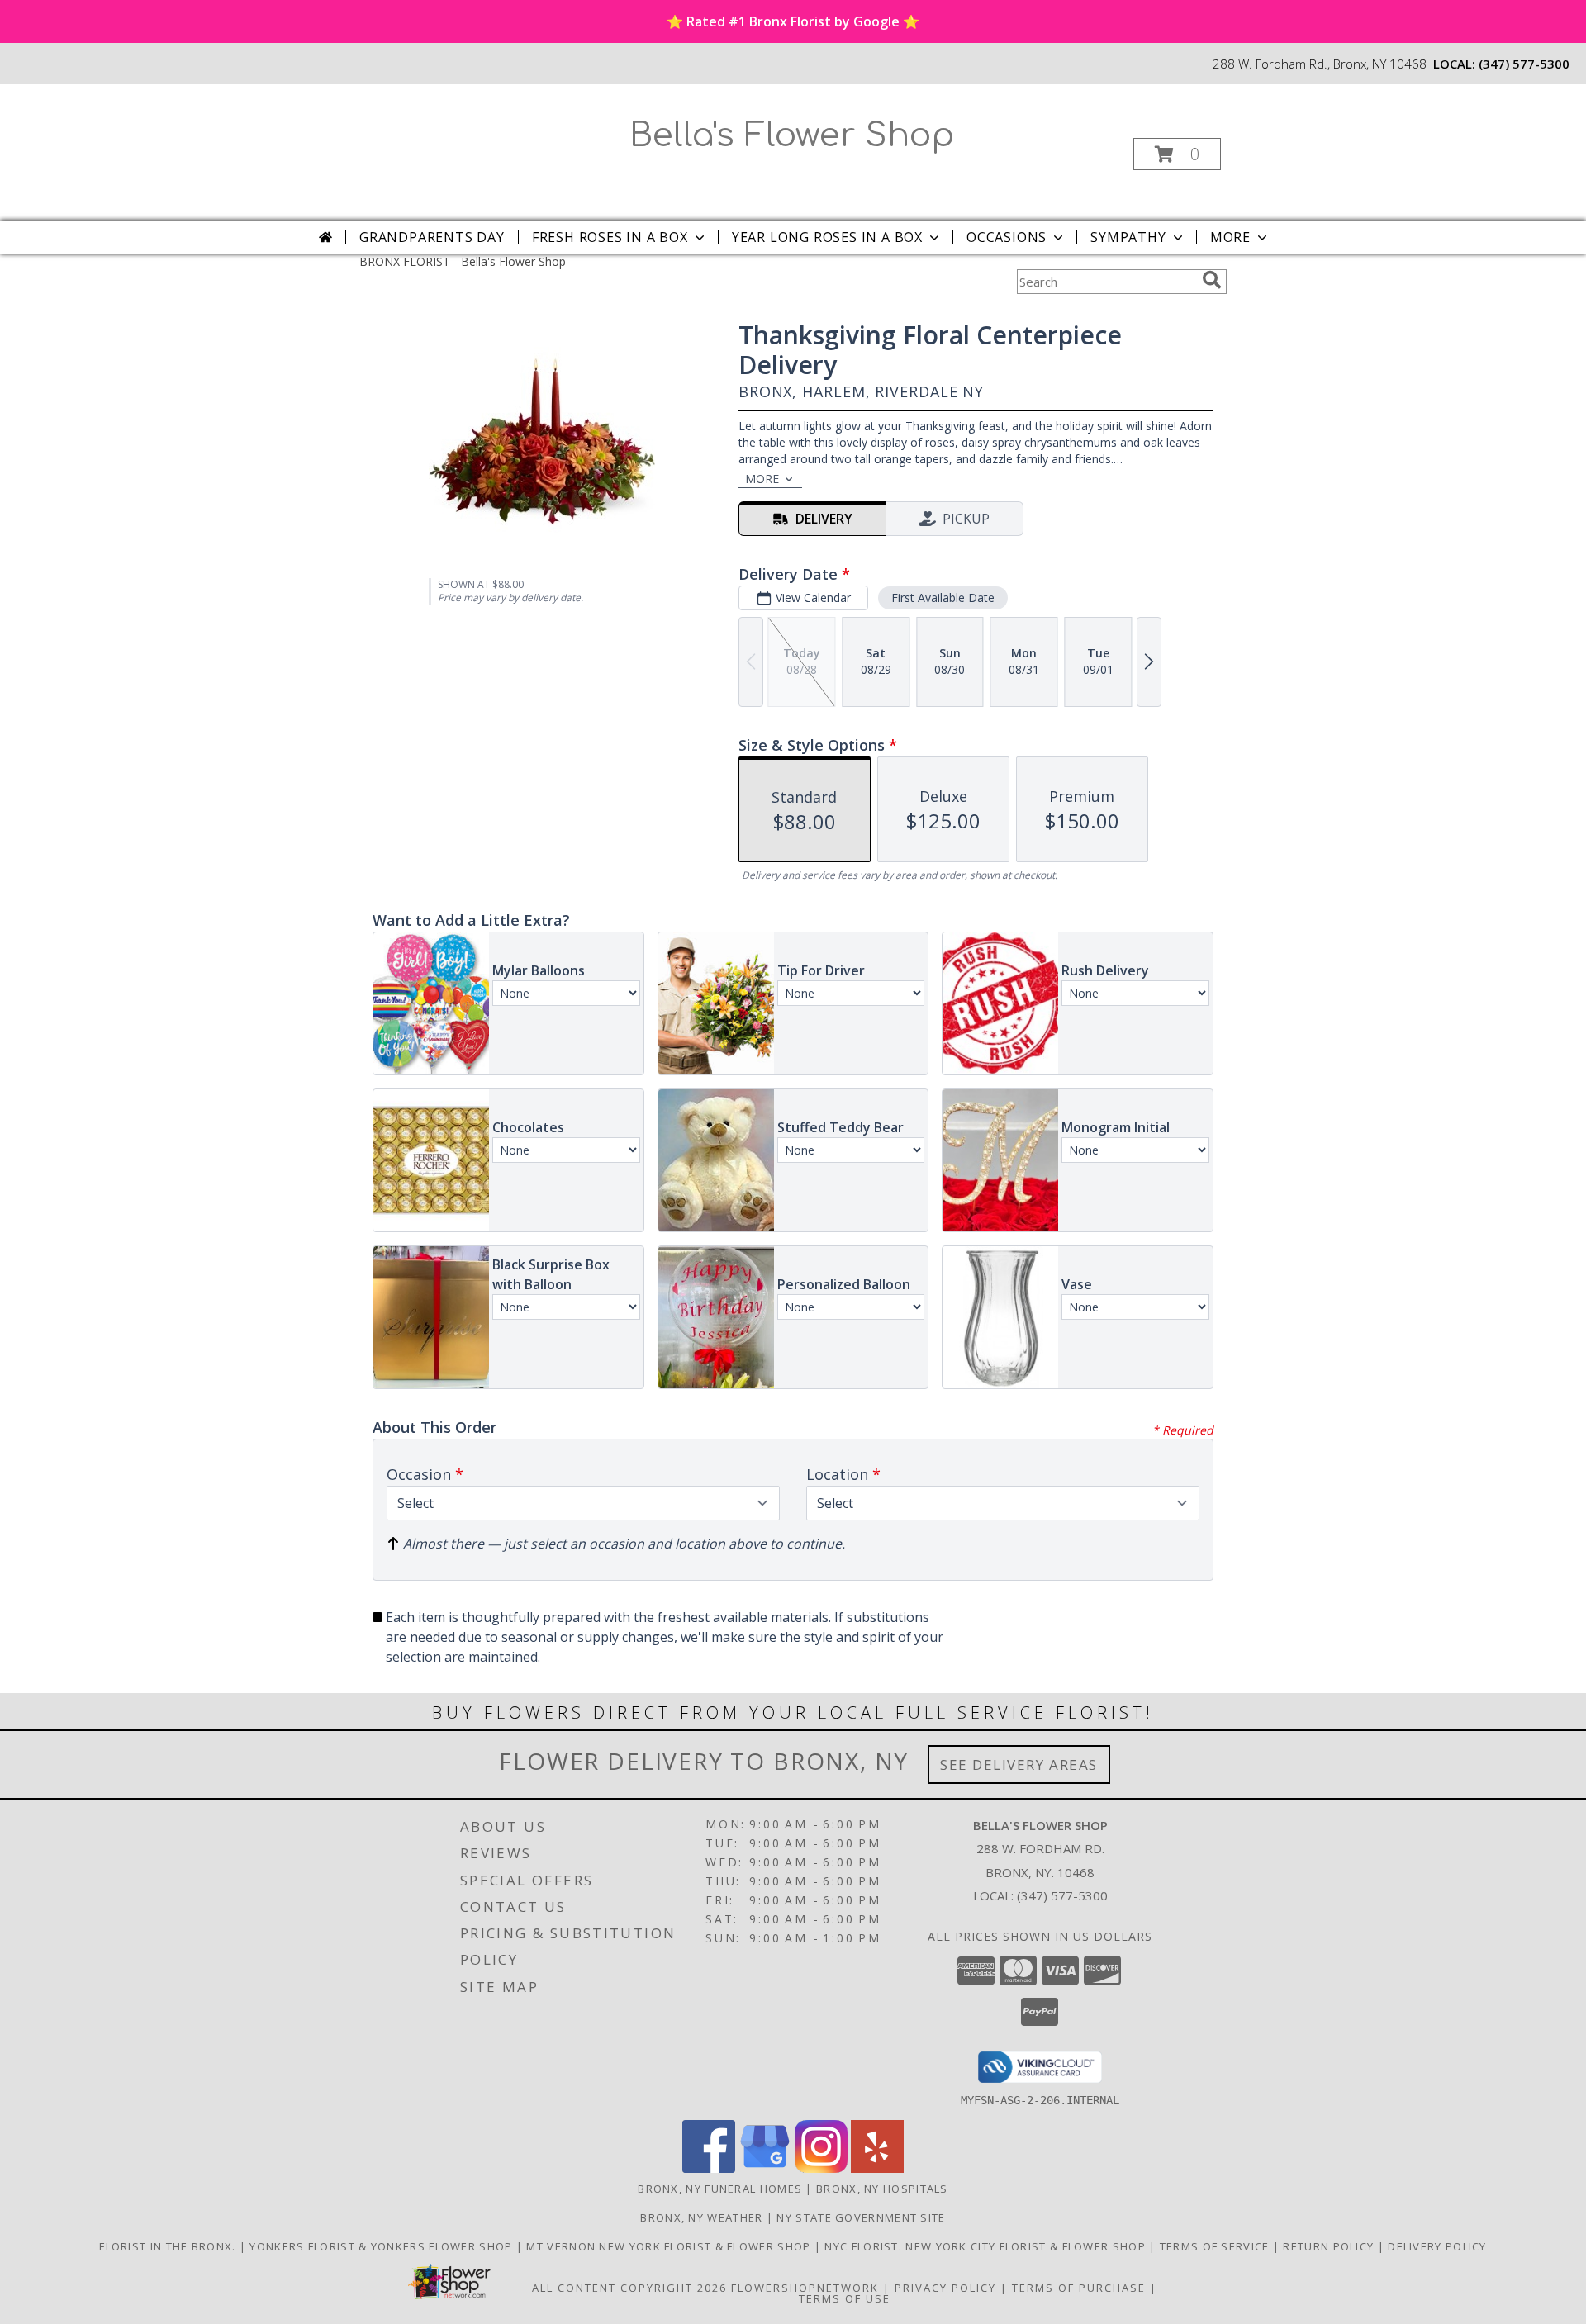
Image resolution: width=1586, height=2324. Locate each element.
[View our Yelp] (877, 2168)
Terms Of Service (1216, 2246)
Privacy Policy (945, 2288)
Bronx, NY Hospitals (882, 2189)
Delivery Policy (1437, 2246)
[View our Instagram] (821, 2168)
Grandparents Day (432, 237)
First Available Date (943, 598)
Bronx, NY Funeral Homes (720, 2189)
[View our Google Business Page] (765, 2168)
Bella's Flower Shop (792, 135)
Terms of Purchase (1079, 2288)
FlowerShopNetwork (805, 2288)
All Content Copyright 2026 (629, 2288)
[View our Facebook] (709, 2168)
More (1230, 237)
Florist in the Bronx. (169, 2246)
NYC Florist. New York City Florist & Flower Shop (987, 2246)
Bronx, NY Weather (701, 2217)
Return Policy (1330, 2246)
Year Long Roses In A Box (827, 237)
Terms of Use (845, 2298)
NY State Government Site (861, 2217)
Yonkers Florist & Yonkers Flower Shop (382, 2246)
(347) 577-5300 (1524, 64)
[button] (1177, 154)
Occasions (1007, 237)
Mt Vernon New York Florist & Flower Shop (670, 2246)
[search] (1212, 280)
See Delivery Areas (1019, 1764)
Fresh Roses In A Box (610, 237)
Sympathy (1128, 237)
